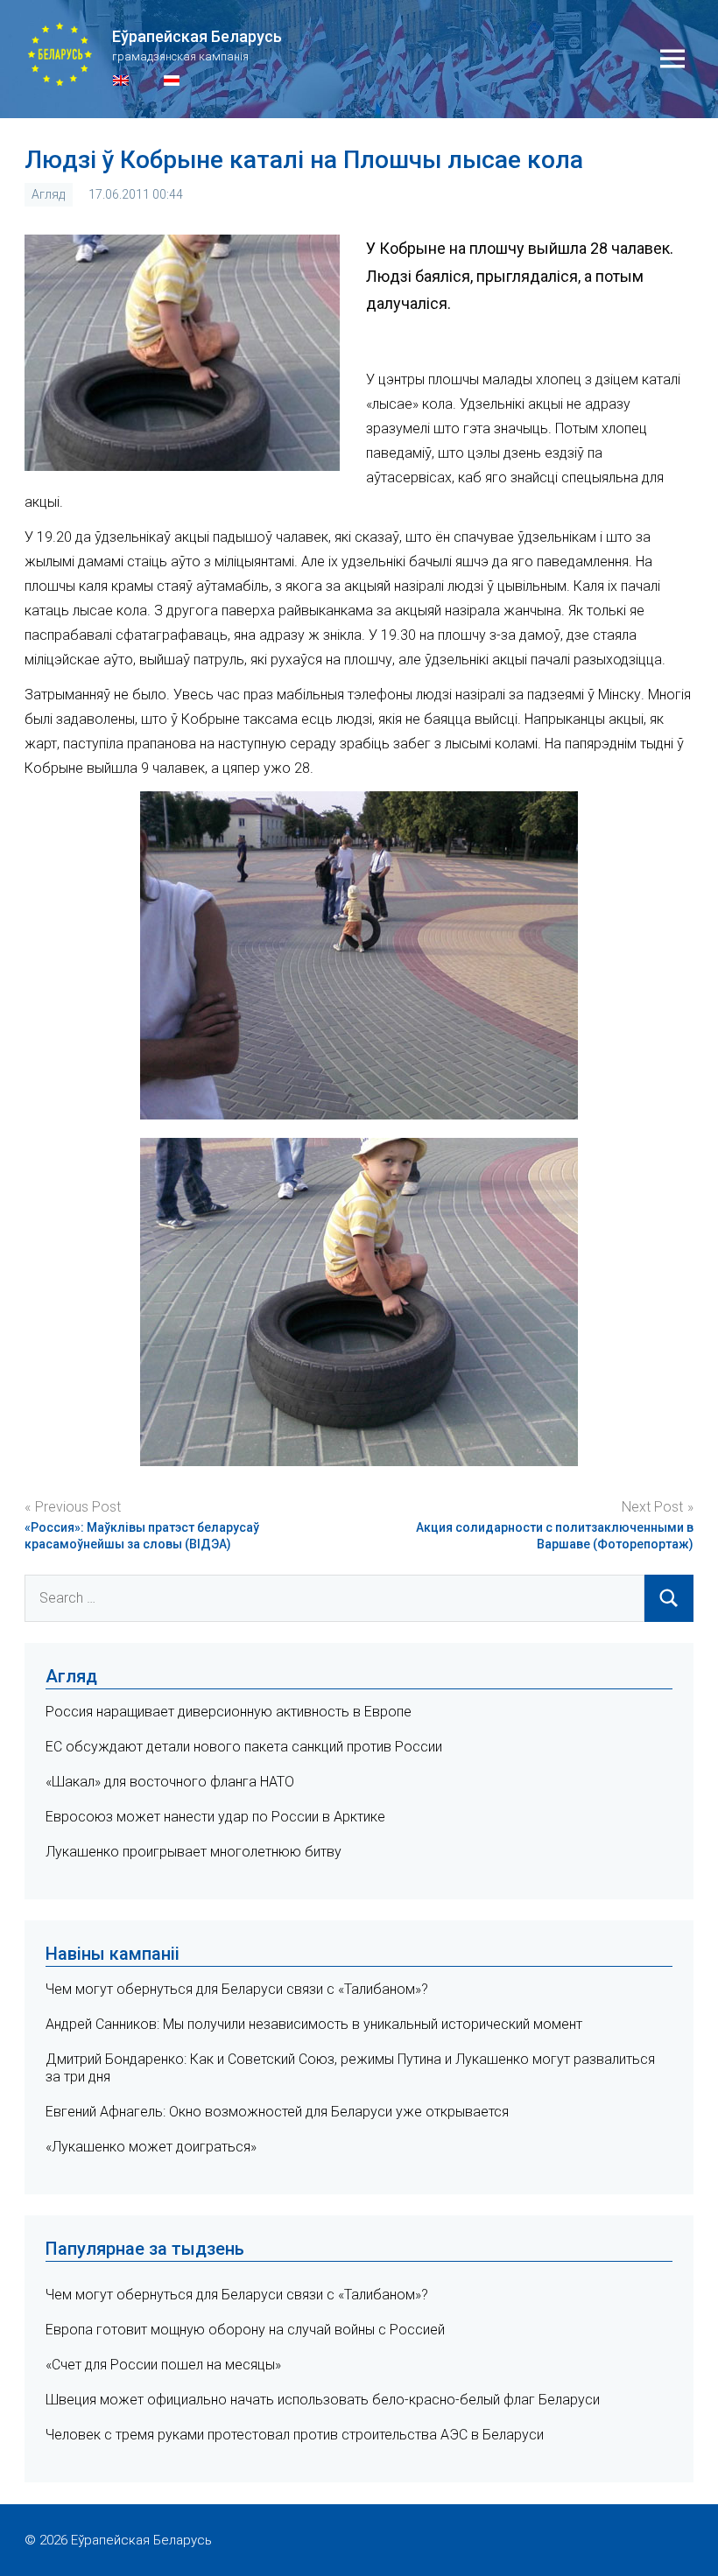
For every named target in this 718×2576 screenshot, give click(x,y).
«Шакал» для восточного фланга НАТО (170, 1782)
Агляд (48, 194)
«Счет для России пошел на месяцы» (163, 2365)
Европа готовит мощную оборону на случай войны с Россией (245, 2330)
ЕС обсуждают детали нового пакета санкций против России (244, 1747)
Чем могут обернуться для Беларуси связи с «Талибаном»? (237, 1989)
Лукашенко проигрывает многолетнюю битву (194, 1852)
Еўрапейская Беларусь (197, 36)
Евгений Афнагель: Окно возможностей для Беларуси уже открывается (277, 2112)
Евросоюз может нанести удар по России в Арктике (215, 1817)
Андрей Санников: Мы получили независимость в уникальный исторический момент (314, 2024)
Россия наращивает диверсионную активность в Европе (229, 1712)
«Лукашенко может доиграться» (151, 2147)
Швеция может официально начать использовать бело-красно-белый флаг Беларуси (323, 2400)
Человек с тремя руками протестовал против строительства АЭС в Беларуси (295, 2435)
